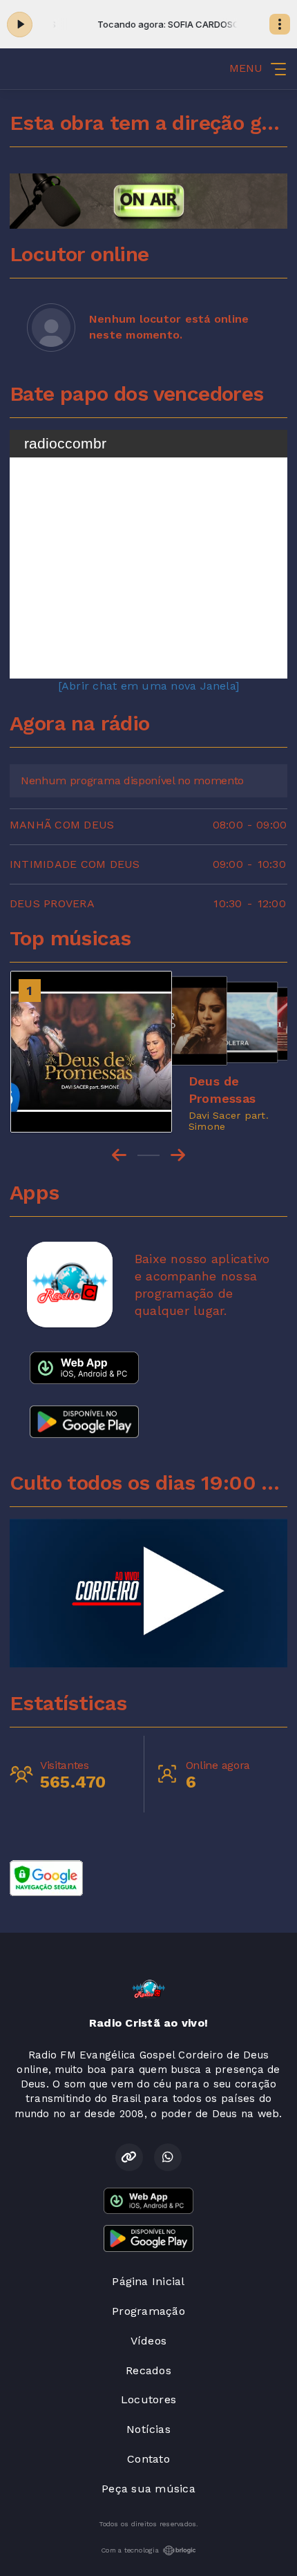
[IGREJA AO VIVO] (148, 1593)
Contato (148, 2459)
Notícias (148, 2429)
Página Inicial (148, 2281)
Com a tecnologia (130, 2550)
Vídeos (148, 2341)
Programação (148, 2311)
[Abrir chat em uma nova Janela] (148, 686)
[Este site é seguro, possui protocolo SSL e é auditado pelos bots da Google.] (46, 1877)
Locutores (148, 2399)
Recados (148, 2370)
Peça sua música (148, 2489)
